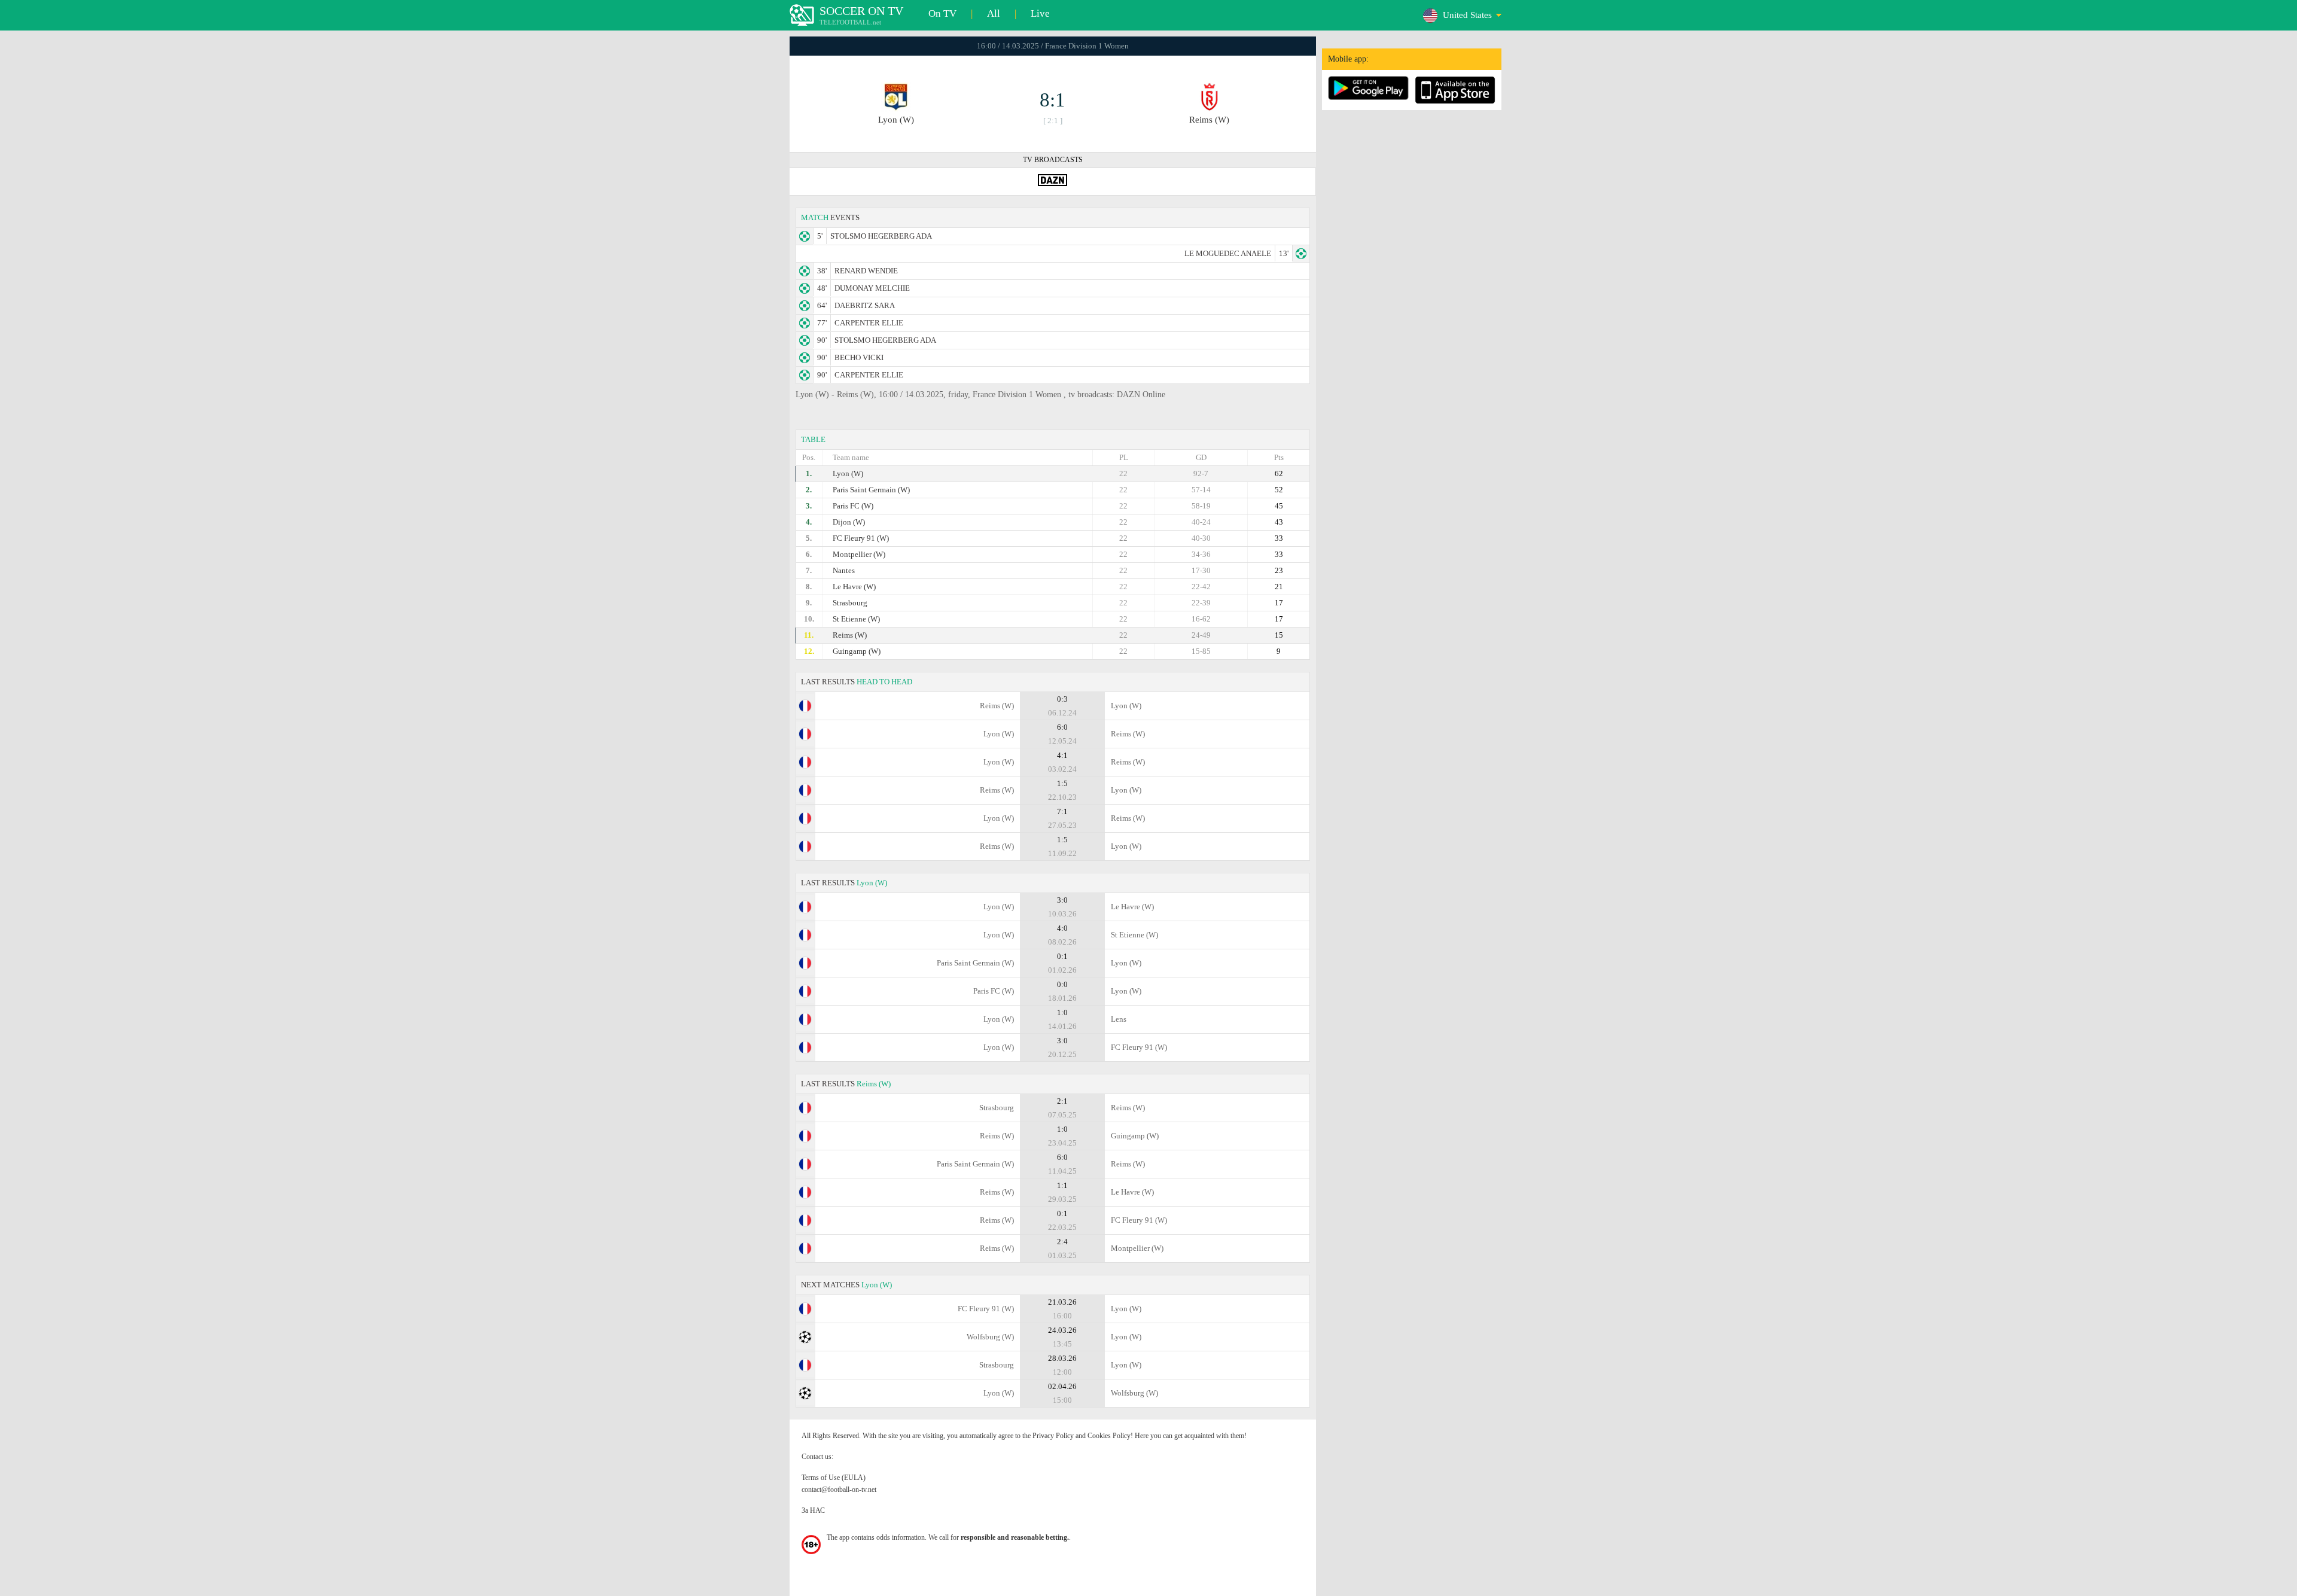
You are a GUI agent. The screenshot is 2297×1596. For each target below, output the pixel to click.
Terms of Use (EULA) (834, 1478)
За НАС (813, 1510)
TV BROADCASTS (1053, 160)
